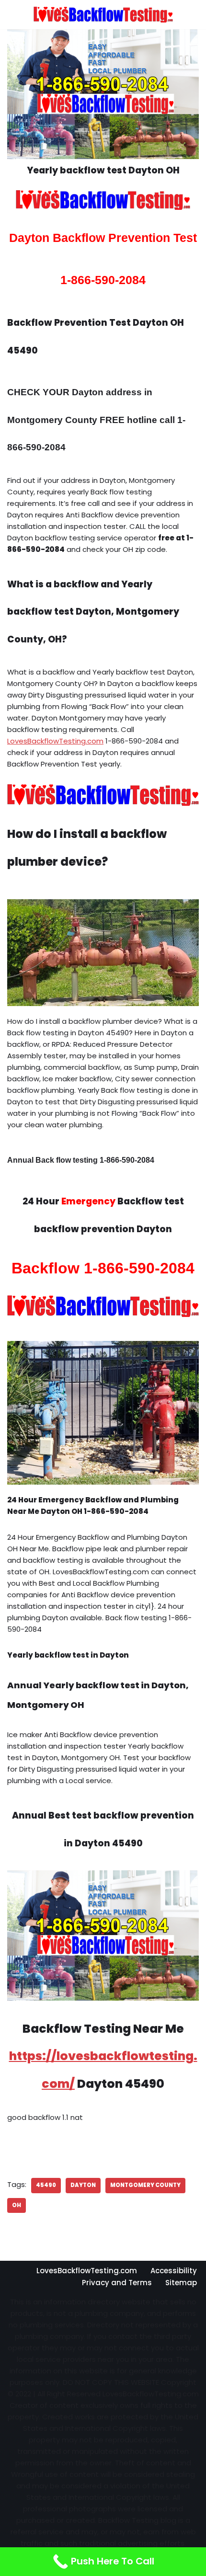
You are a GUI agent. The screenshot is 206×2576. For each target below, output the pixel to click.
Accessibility (174, 2271)
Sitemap (181, 2283)
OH (17, 2205)
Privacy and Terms (117, 2283)
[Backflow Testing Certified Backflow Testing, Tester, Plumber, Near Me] (103, 15)
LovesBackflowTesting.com (55, 741)
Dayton (83, 2185)
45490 (46, 2185)
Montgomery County (145, 2185)
